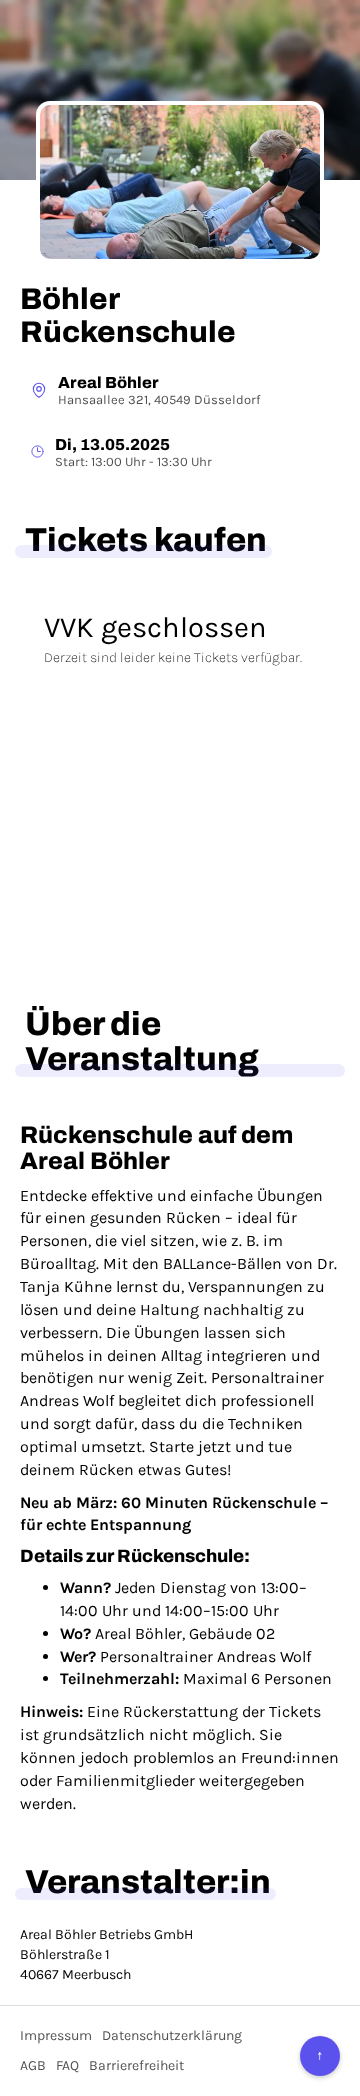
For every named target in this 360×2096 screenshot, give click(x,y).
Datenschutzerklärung (172, 2035)
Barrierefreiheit (136, 2065)
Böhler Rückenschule (128, 315)
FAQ (67, 2065)
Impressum (56, 2035)
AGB (33, 2065)
